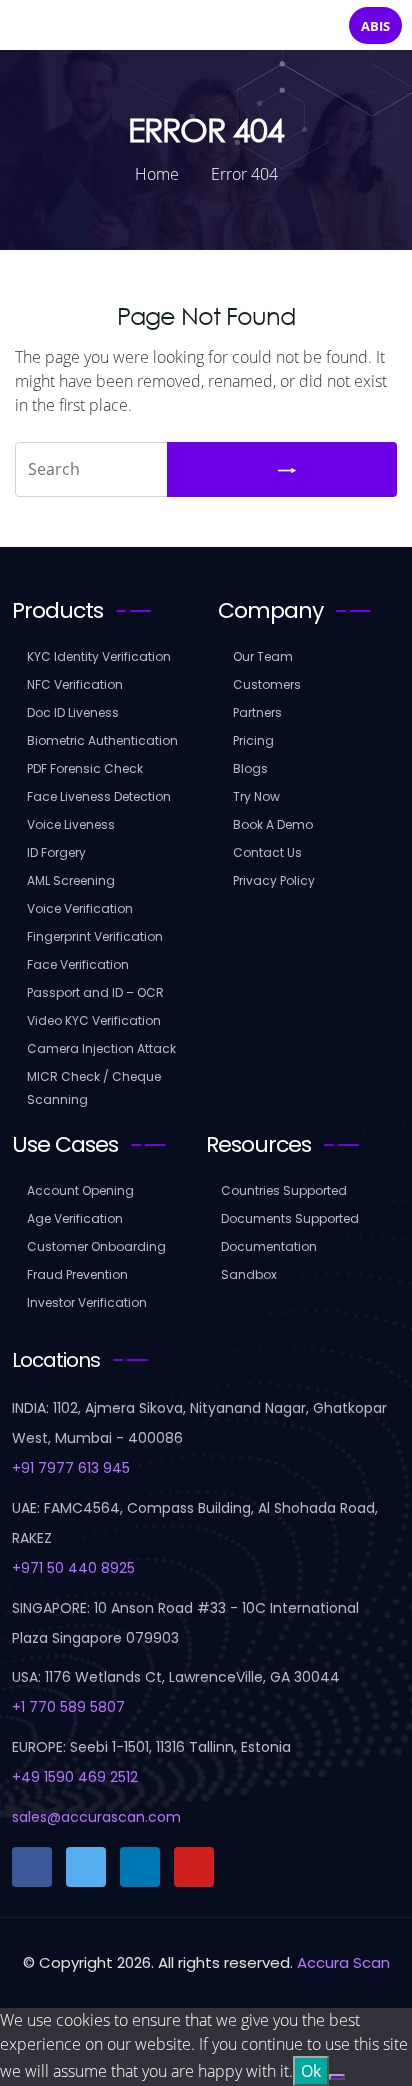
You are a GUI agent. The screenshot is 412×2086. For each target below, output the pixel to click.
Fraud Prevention (77, 1274)
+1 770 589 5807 (68, 1707)
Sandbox (249, 1274)
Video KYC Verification (94, 1020)
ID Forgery (56, 852)
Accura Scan (343, 1962)
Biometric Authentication (102, 740)
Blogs (250, 768)
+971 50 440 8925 (73, 1568)
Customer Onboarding (96, 1246)
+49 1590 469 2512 (75, 1777)
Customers (267, 684)
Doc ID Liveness (73, 712)
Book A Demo (273, 824)
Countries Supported (284, 1190)
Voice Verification (80, 908)
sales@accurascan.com (96, 1817)
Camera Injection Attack (101, 1048)
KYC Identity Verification (99, 656)
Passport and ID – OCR (95, 992)
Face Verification (78, 964)
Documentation (269, 1246)
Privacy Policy (274, 880)
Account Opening (80, 1190)
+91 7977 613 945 (71, 1468)
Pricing (253, 740)
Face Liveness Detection (99, 796)
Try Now (256, 796)
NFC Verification (75, 684)
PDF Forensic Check (85, 768)
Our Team (263, 656)
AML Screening (71, 880)
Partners (257, 712)
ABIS (375, 26)
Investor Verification (87, 1302)
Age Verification (75, 1218)
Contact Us (267, 852)
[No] (337, 2077)
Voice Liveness (71, 824)
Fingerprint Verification (95, 936)
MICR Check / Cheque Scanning (94, 1088)
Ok (311, 2071)
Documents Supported (290, 1218)
